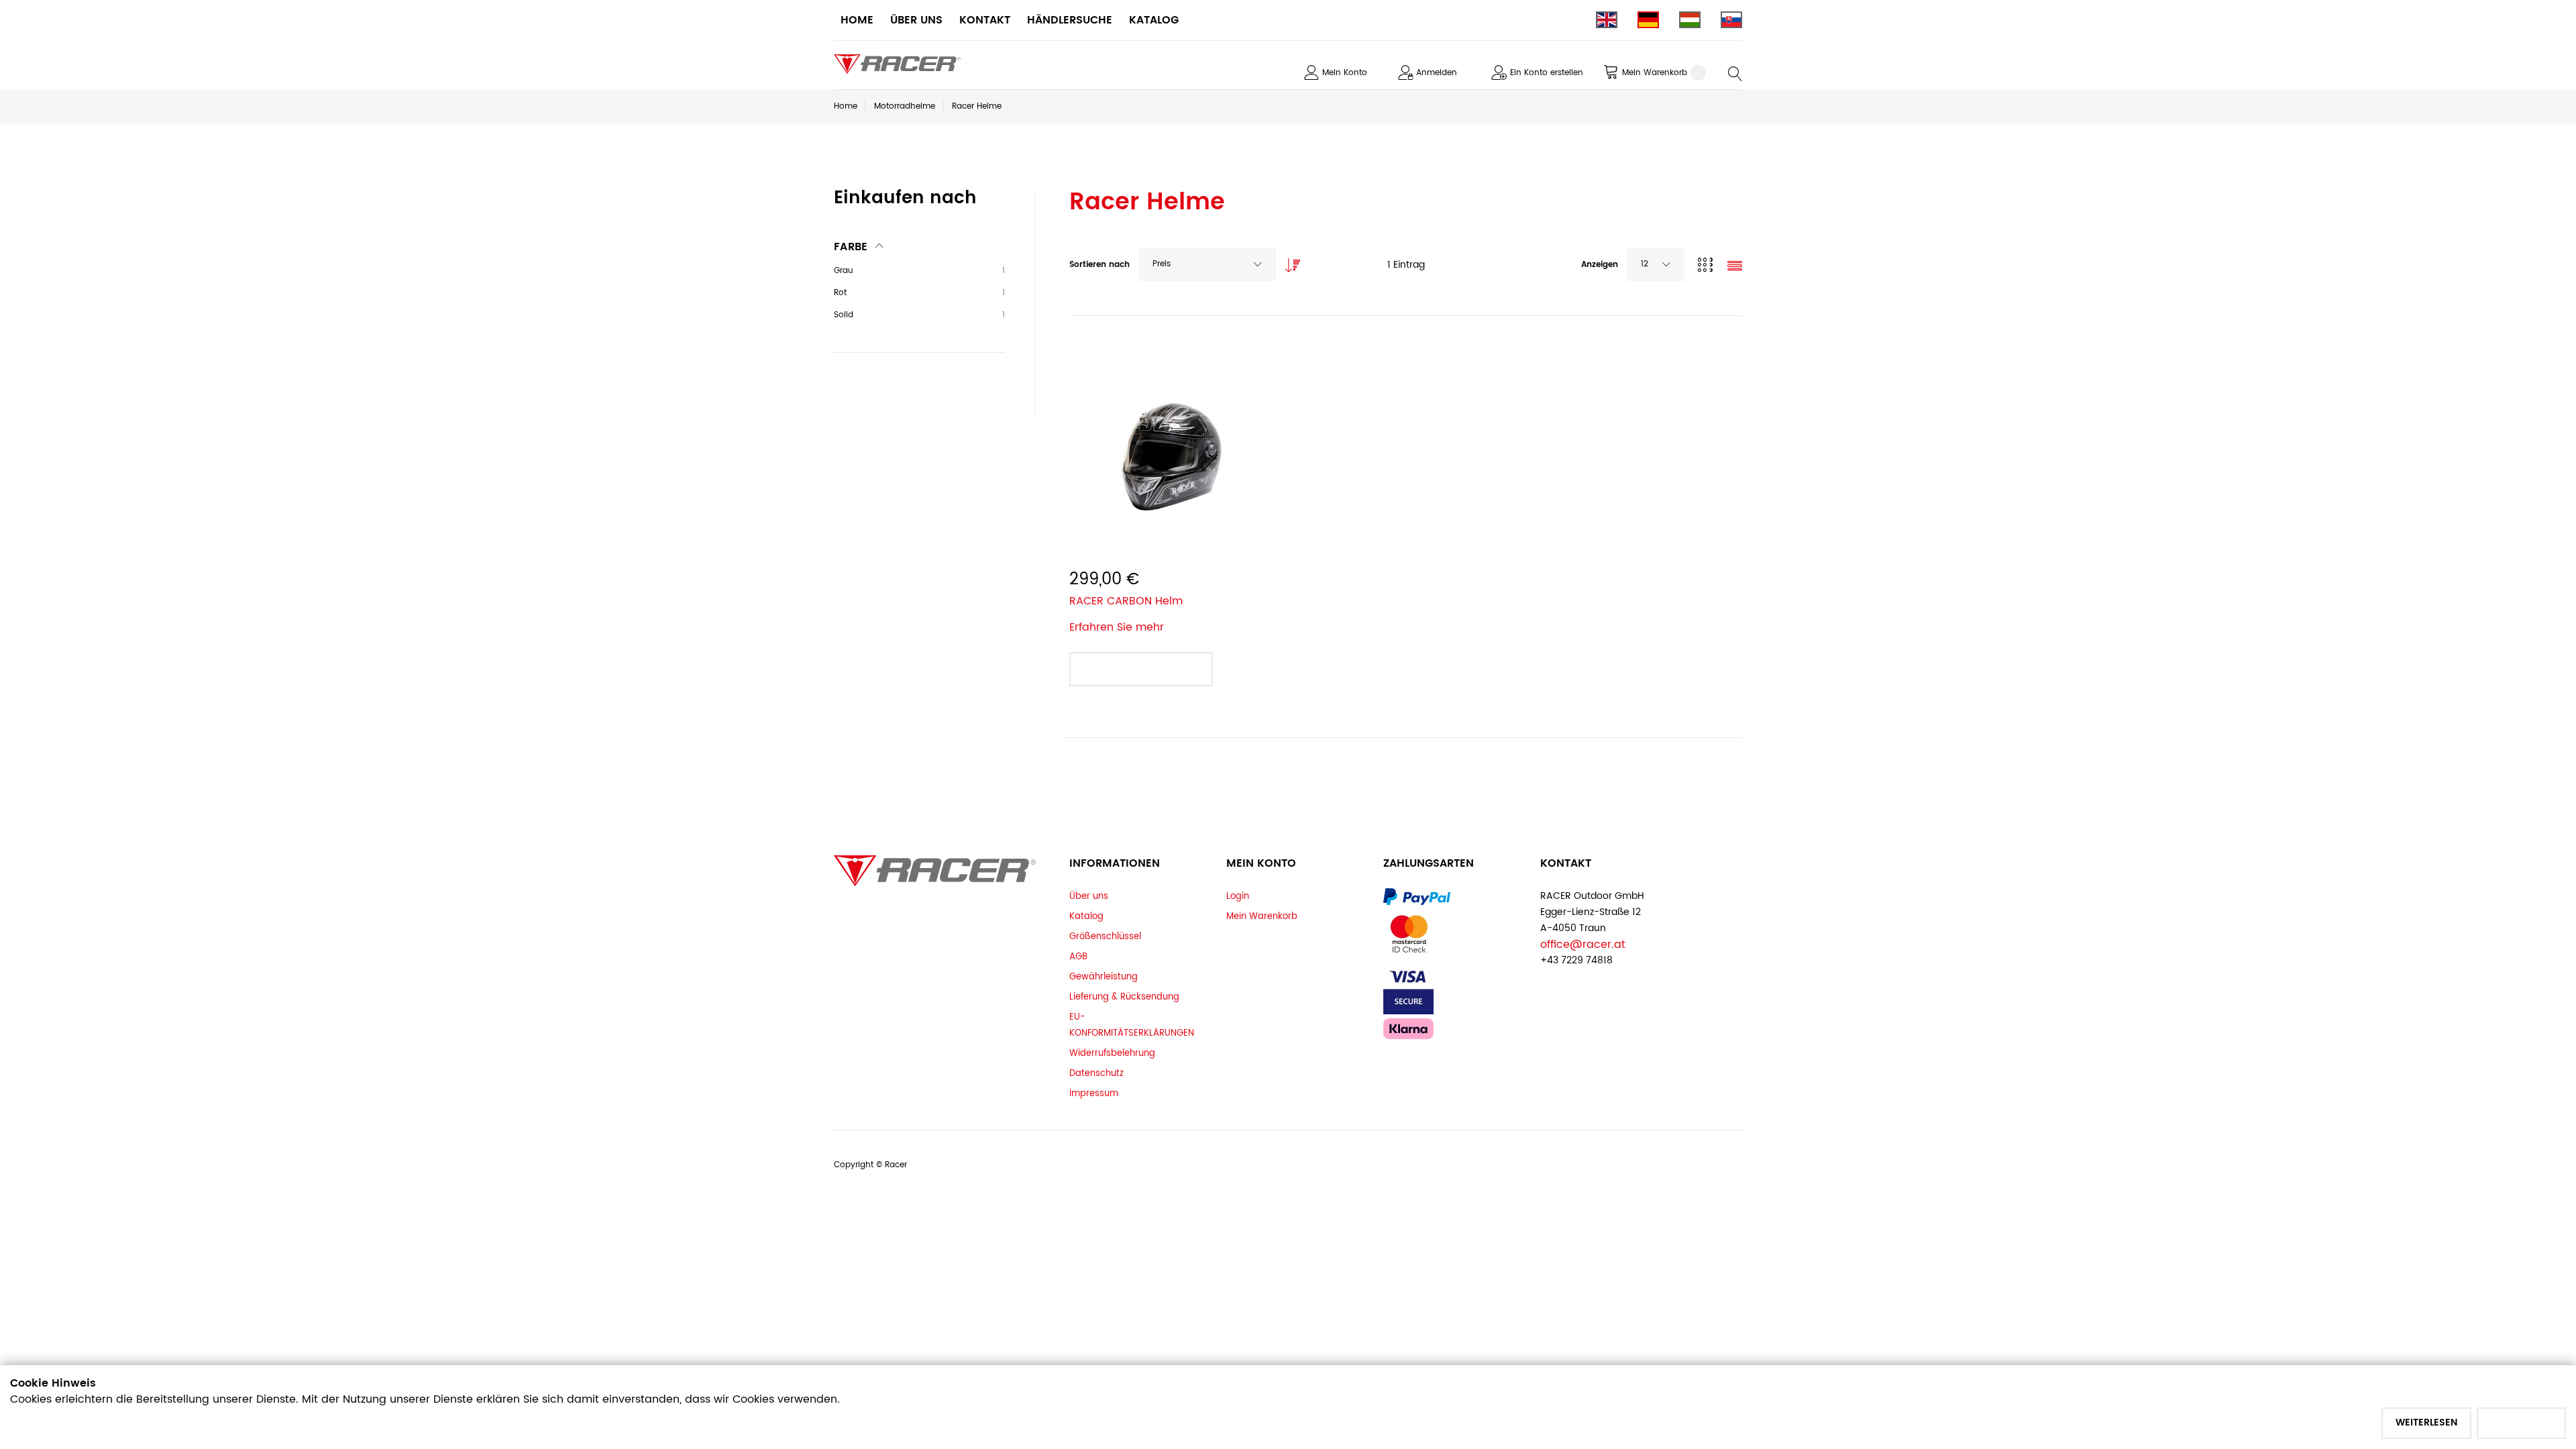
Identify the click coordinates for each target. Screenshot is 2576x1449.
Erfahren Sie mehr (1117, 627)
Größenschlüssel (1105, 936)
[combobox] (1207, 264)
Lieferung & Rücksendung (1124, 997)
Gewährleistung (1104, 977)
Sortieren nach (1099, 265)
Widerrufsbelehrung (1112, 1053)
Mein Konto (1345, 73)
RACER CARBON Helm (1126, 601)
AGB (1078, 957)
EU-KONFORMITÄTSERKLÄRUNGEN (1132, 1025)
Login (1238, 896)
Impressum (1094, 1093)
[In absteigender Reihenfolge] (1289, 262)
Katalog (1086, 916)
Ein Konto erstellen (1547, 73)
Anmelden (1437, 73)
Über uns (1089, 896)
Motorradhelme (905, 106)
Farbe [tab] (851, 247)
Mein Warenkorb (1262, 916)
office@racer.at (1583, 945)
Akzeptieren (2521, 1423)
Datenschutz (1096, 1073)
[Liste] (1735, 267)
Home (846, 106)
